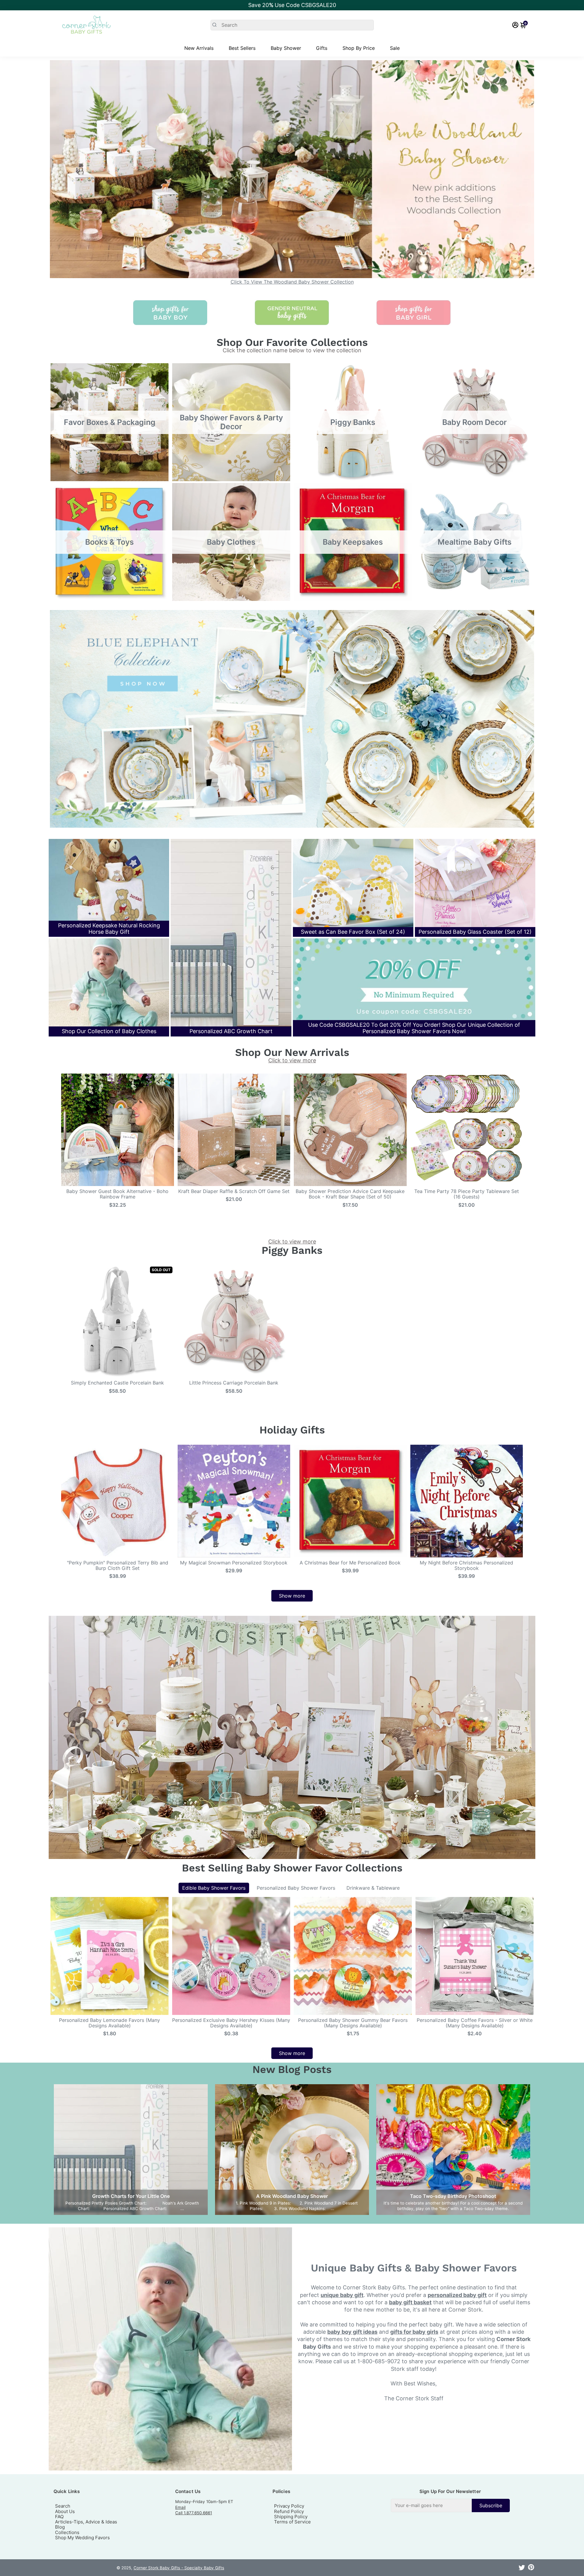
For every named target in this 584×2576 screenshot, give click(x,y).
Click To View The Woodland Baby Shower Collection (292, 282)
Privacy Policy (289, 2506)
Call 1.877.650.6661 (194, 2513)
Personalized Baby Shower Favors (296, 1888)
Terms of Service (292, 2522)
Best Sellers (242, 48)
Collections (67, 2532)
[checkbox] (450, 2505)
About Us (65, 2511)
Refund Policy (289, 2511)
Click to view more (292, 1060)
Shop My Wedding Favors (82, 2538)
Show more (292, 1596)
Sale (395, 48)
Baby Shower (286, 48)
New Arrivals (199, 48)
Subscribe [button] (491, 2505)
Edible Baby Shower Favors (214, 1888)
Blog (60, 2527)
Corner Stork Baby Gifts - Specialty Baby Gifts (179, 2568)
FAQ (59, 2517)
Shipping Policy (291, 2517)
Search (63, 2506)
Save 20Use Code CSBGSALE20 (292, 5)
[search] (292, 25)
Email (180, 2507)
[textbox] (431, 2505)
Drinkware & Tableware (373, 1888)
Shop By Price (359, 48)
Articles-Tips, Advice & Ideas (86, 2522)
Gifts (322, 48)
